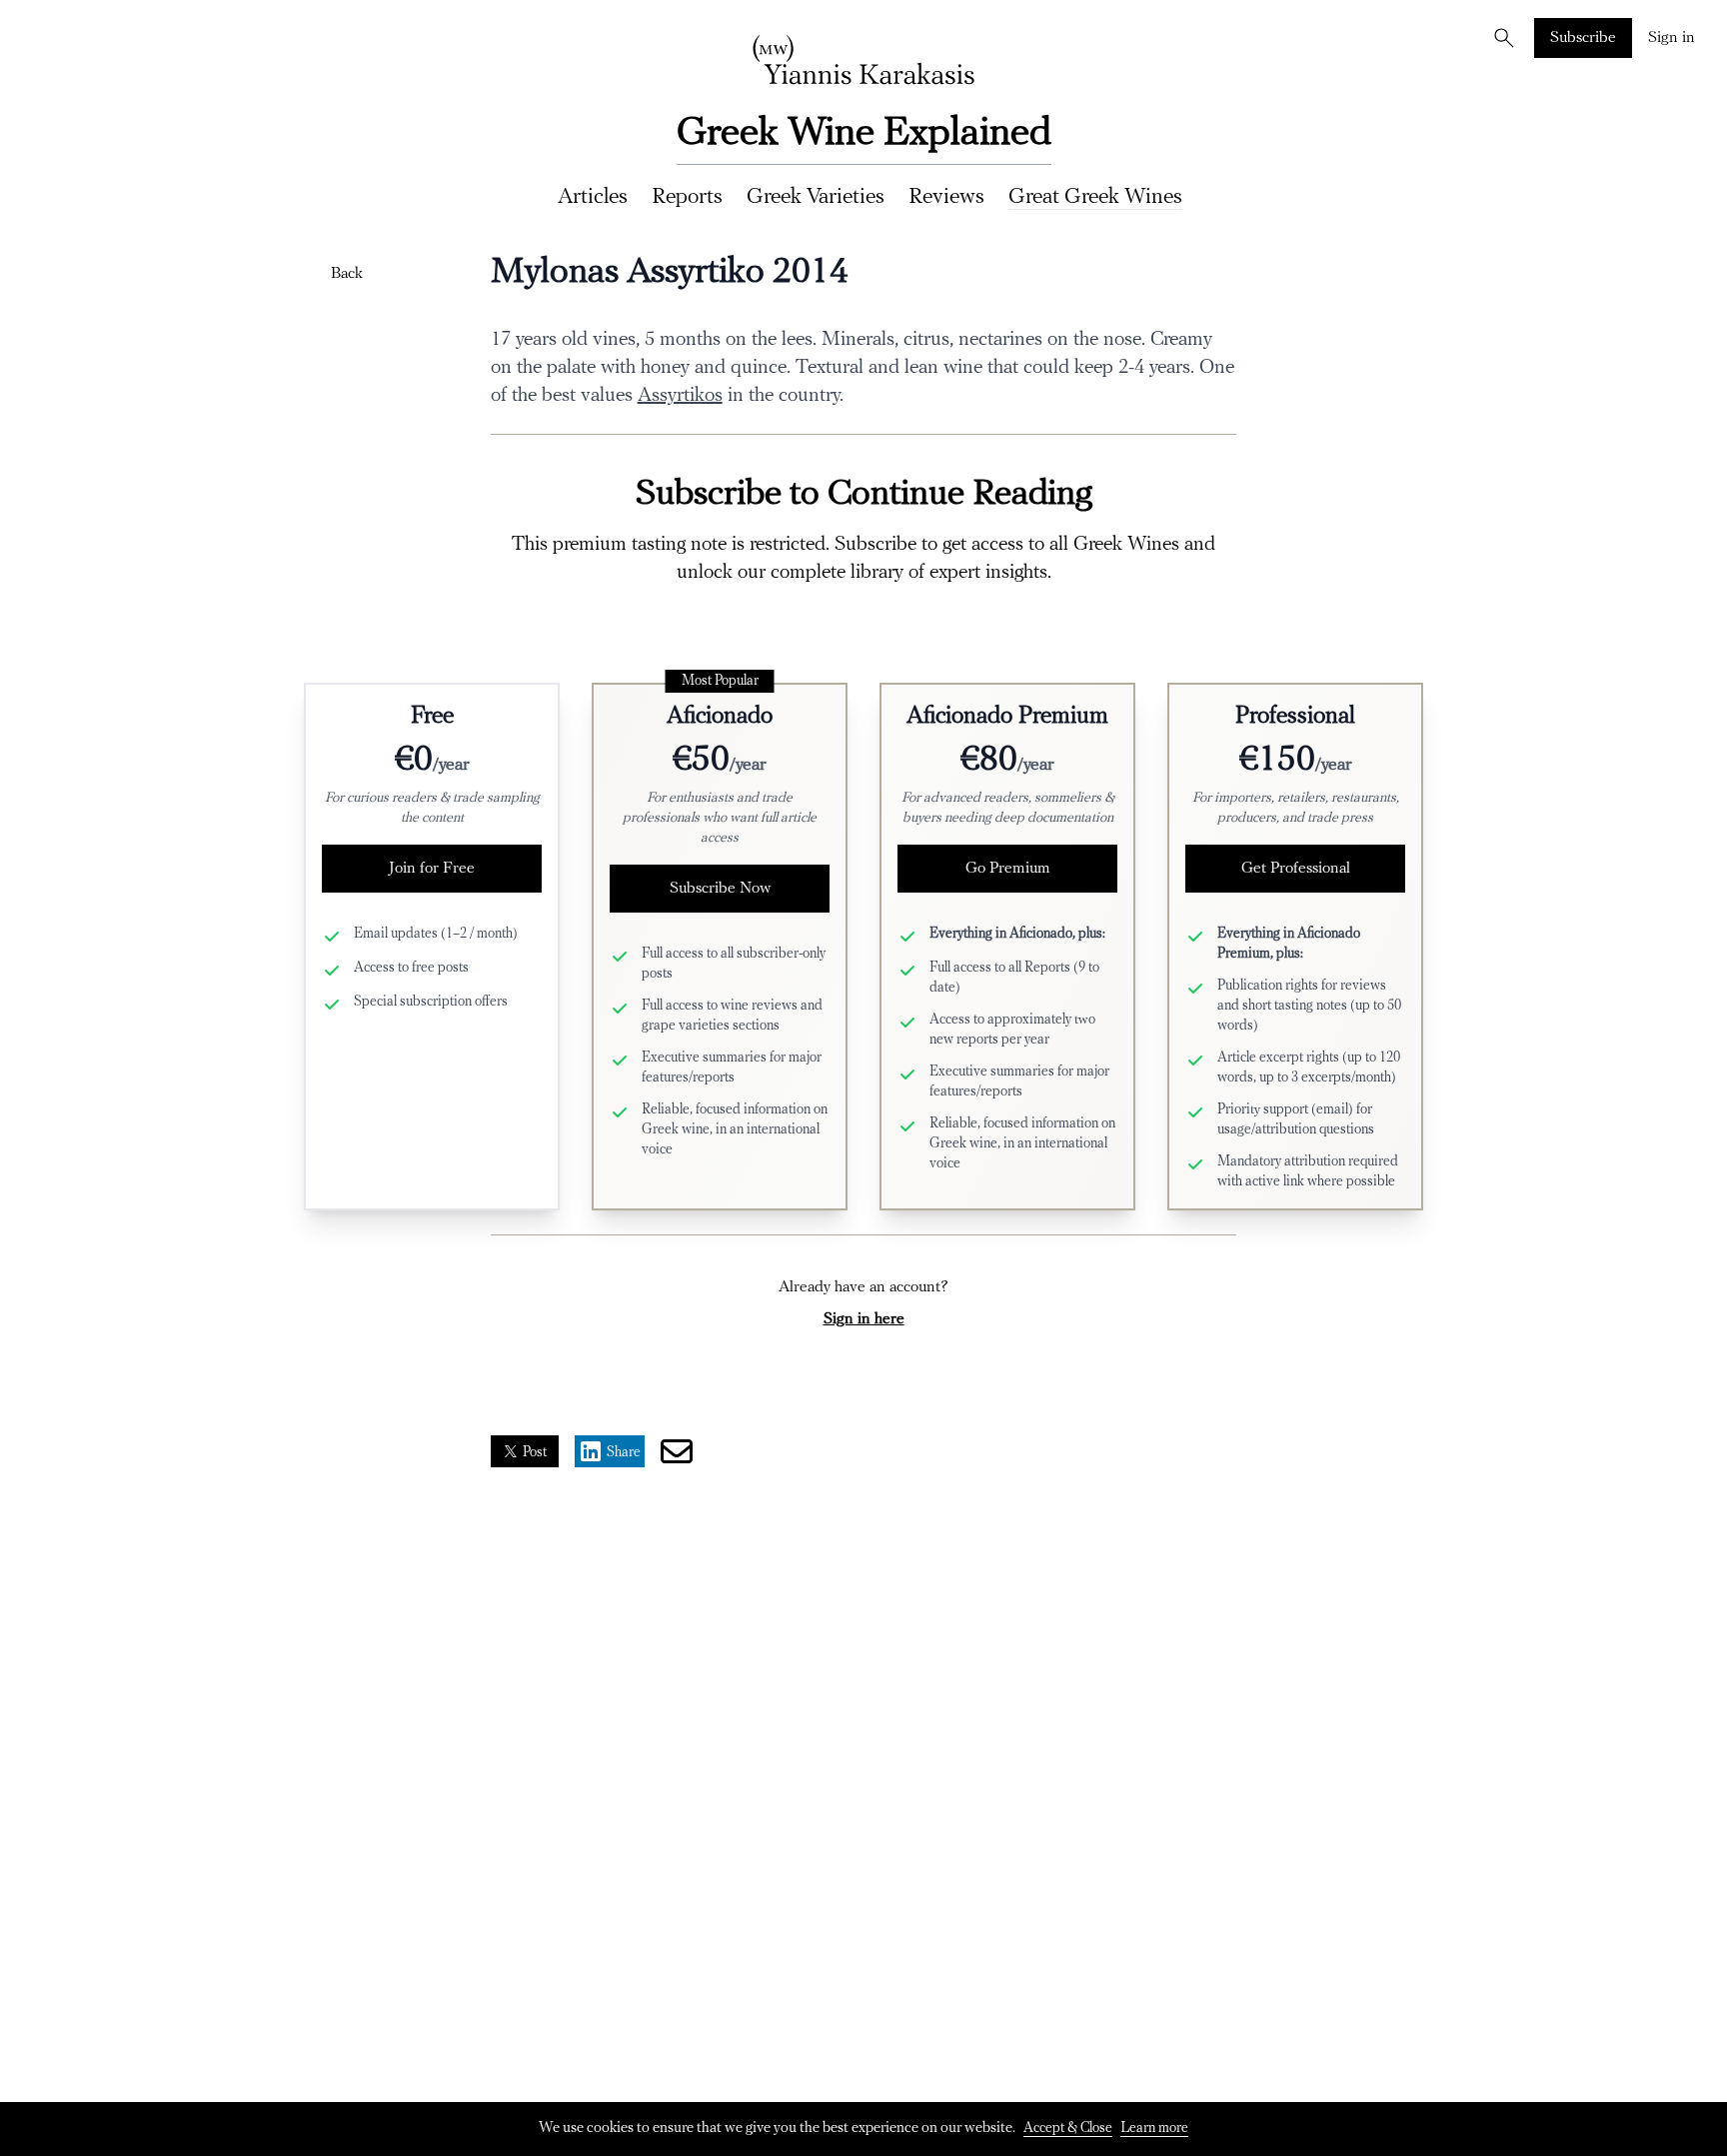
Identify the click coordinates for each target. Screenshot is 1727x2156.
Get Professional (1296, 869)
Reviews (946, 197)
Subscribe (1583, 38)
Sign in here (864, 1319)
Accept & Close (1068, 2129)
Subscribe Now (720, 889)
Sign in (1672, 38)
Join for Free (432, 869)
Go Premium (1008, 869)
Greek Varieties (816, 197)
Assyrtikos (680, 396)
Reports (687, 197)
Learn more (1154, 2129)
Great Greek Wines (1095, 197)
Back (347, 274)
